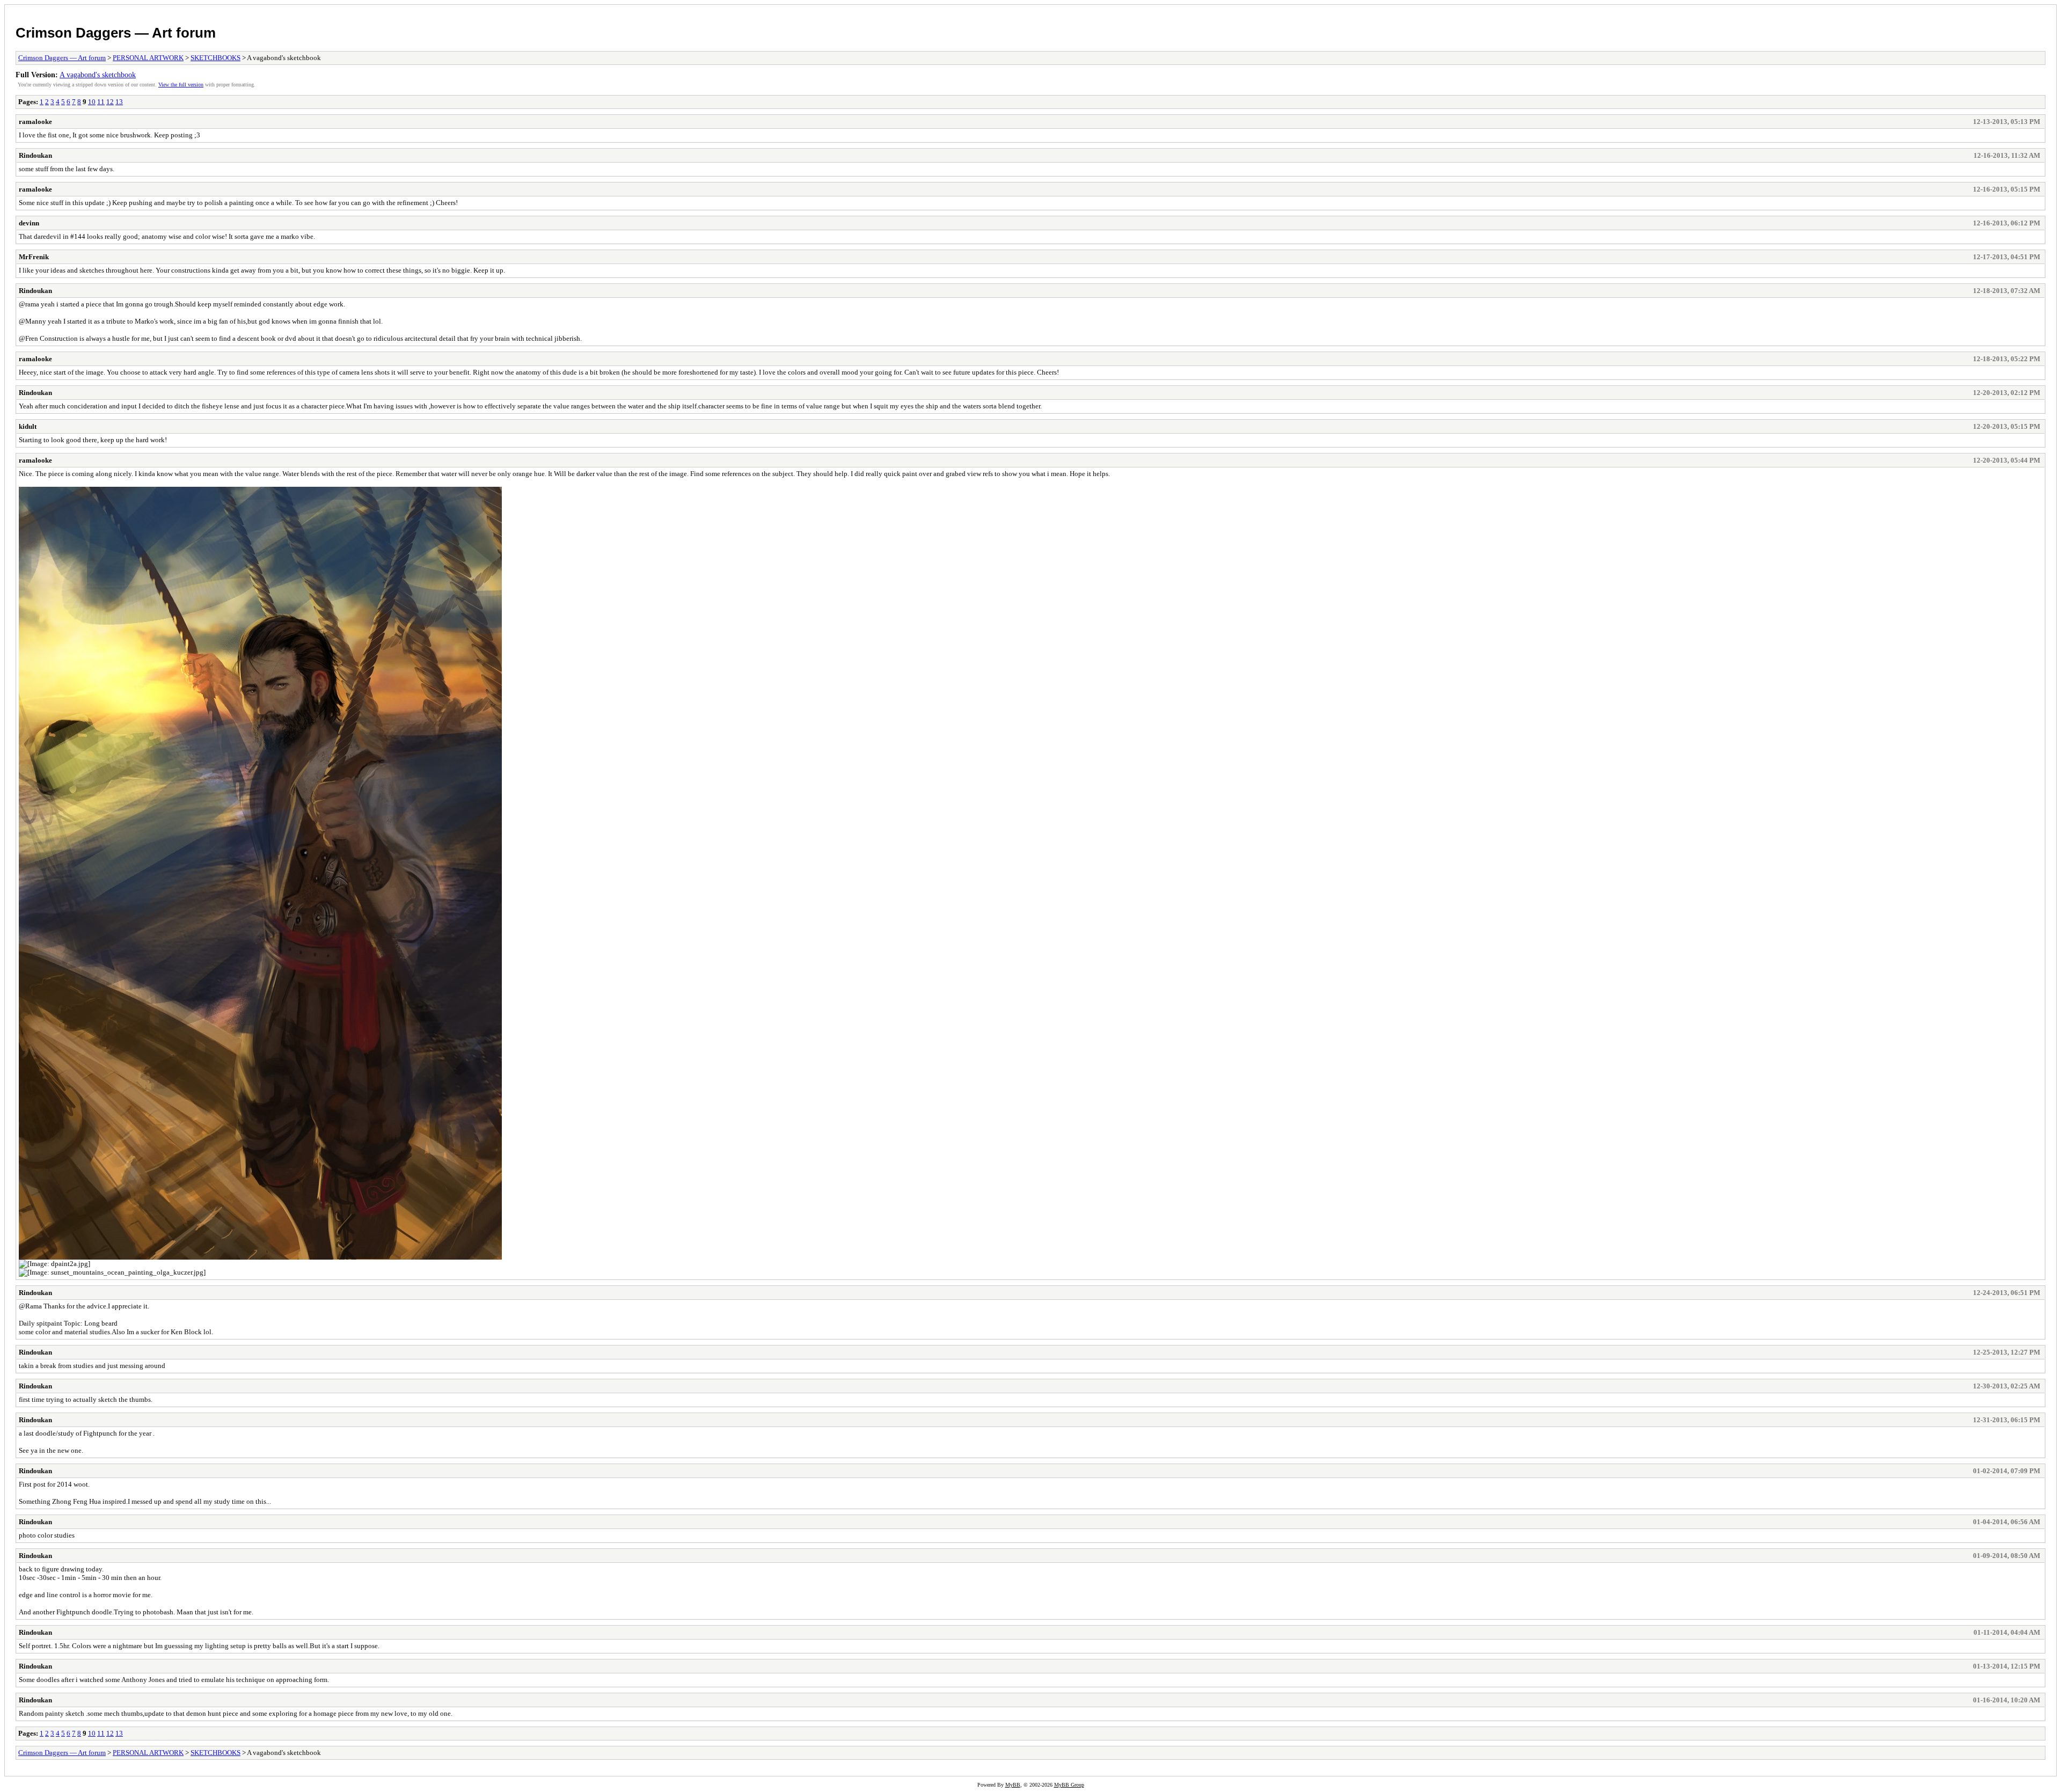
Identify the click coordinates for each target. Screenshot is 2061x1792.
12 (110, 102)
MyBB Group (1069, 1785)
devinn (29, 223)
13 (119, 102)
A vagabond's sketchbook (98, 75)
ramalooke (35, 122)
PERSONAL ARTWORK (148, 58)
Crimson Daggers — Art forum (116, 33)
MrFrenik (34, 257)
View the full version (181, 85)
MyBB (1013, 1785)
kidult (28, 426)
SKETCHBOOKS (215, 58)
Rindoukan (35, 155)
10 (92, 102)
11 (101, 102)
